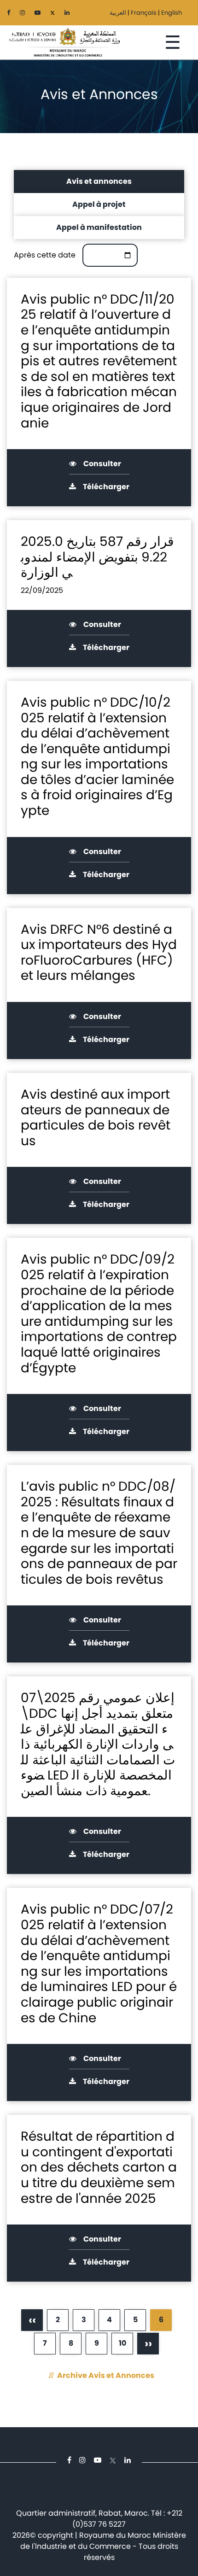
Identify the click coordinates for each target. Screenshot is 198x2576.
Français (144, 13)
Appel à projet (99, 204)
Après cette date (45, 255)
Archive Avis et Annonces (106, 2375)
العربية (118, 13)
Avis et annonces (99, 181)
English (172, 13)
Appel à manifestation (99, 227)
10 (123, 2346)
